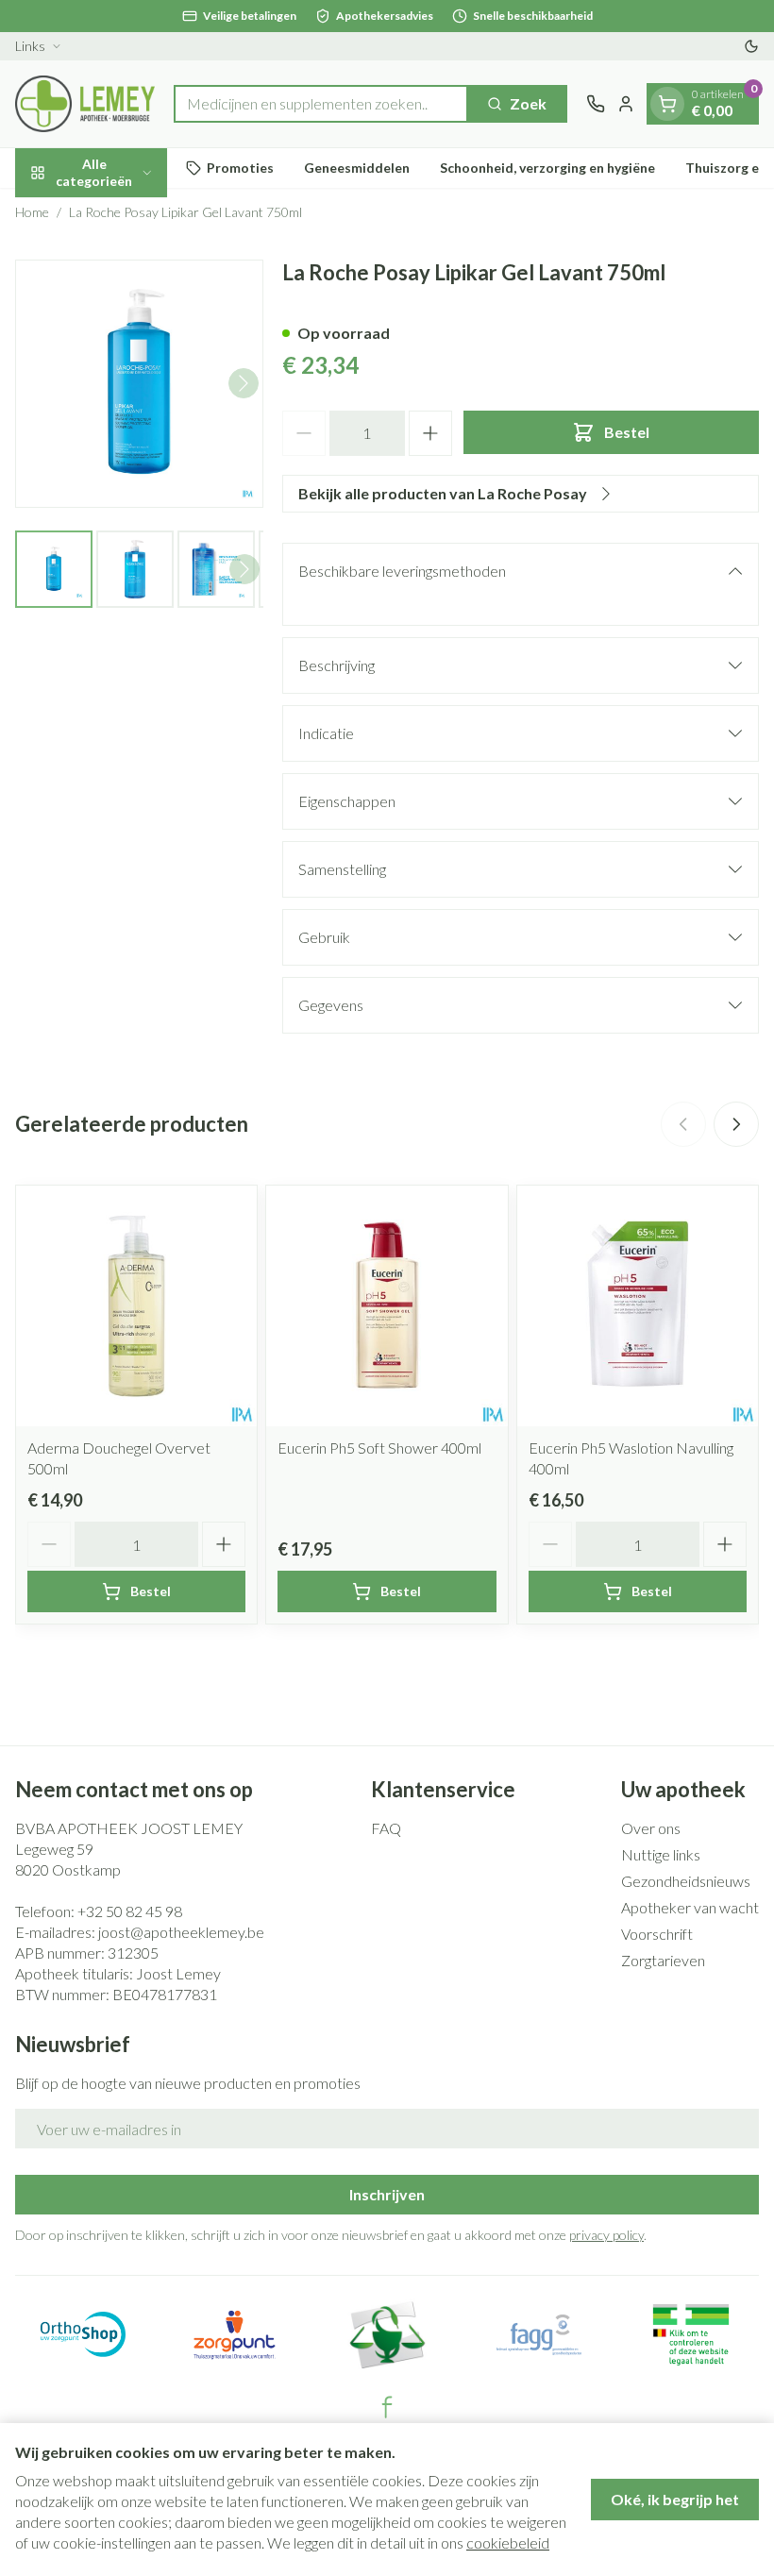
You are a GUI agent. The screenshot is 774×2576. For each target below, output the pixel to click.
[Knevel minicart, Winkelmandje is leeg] (667, 104)
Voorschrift (657, 1934)
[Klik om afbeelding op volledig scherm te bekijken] (139, 384)
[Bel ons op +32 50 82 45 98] (596, 104)
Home (32, 212)
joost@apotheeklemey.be (181, 1932)
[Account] (626, 104)
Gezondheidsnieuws (686, 1881)
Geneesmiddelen (357, 168)
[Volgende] (244, 383)
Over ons (651, 1828)
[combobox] (321, 104)
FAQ (386, 1828)
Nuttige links (661, 1854)
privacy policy (606, 2235)
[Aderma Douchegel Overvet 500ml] (136, 1306)
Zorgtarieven (663, 1960)
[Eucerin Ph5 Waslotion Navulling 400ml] (638, 1306)
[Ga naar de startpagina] (85, 104)
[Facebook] (387, 2407)
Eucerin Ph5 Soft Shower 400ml (379, 1448)
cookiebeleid (508, 2542)
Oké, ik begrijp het (675, 2499)
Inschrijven (387, 2194)
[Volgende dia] (736, 1124)
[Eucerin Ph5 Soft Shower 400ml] (387, 1306)
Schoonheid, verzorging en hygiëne (547, 168)
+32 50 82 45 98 (130, 1911)
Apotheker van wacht (690, 1907)
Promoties (240, 168)
